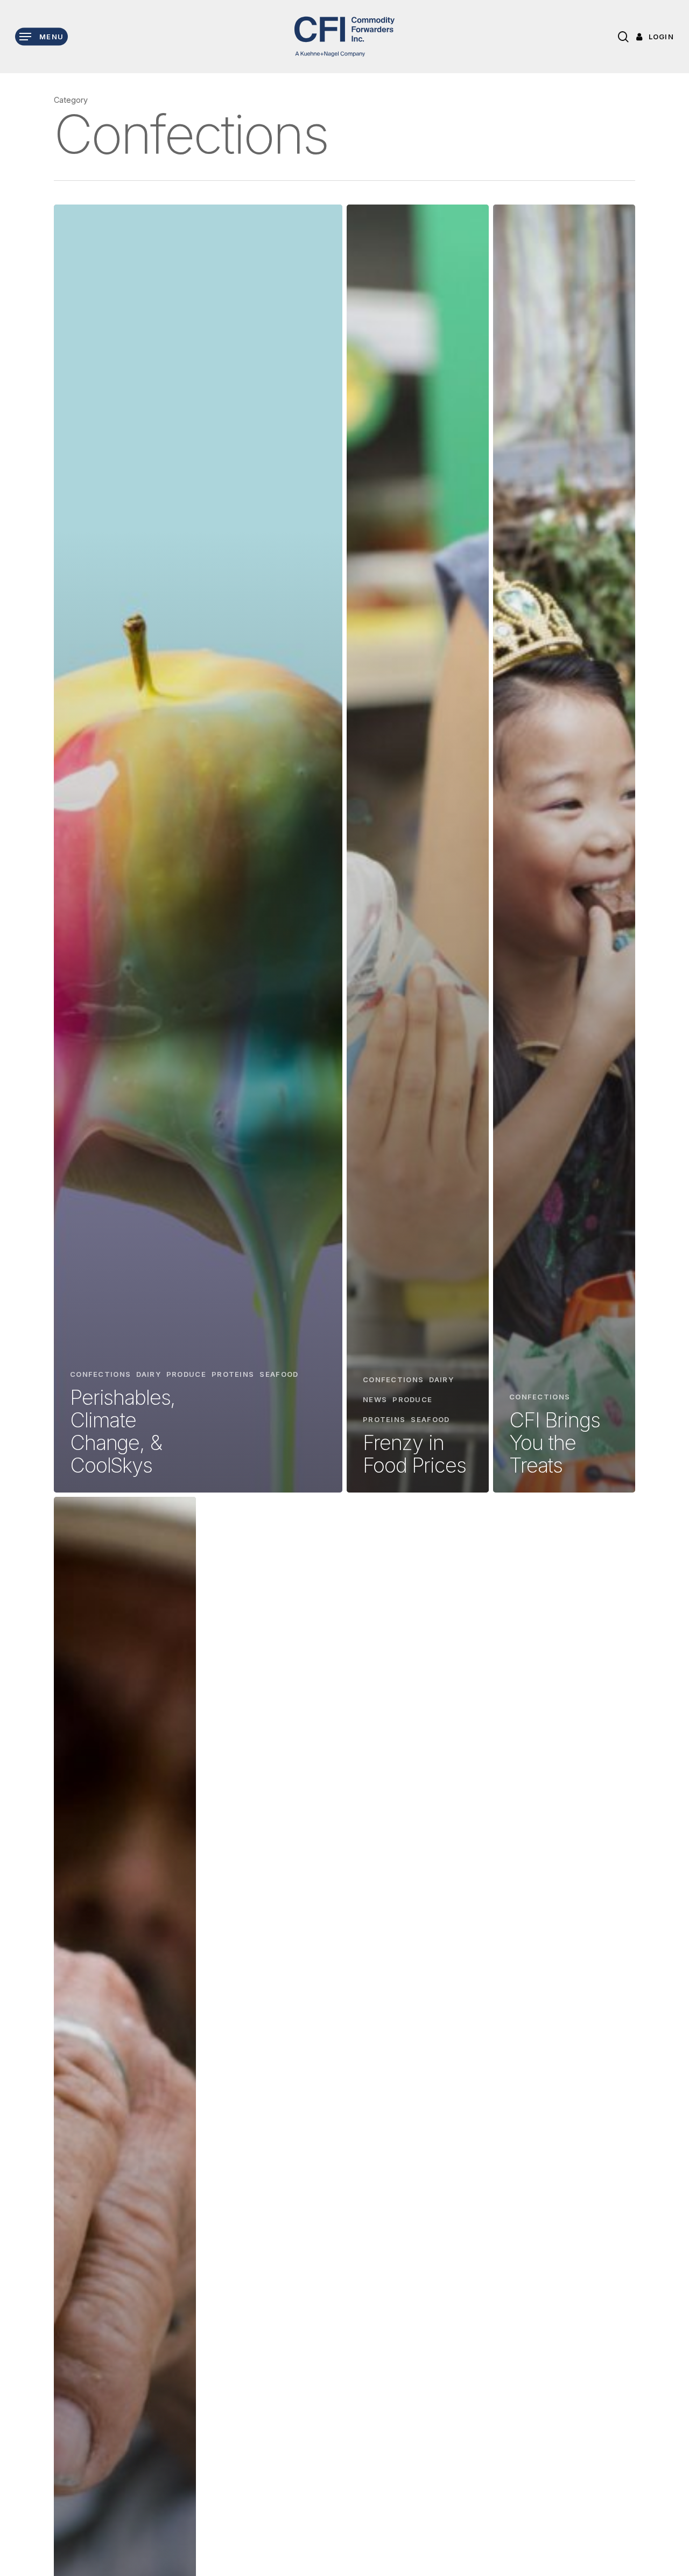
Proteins (233, 1374)
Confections (100, 1374)
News (375, 1399)
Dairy (149, 1374)
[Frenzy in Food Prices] (418, 849)
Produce (186, 1374)
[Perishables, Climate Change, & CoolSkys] (198, 849)
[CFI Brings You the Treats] (564, 849)
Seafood (279, 1374)
